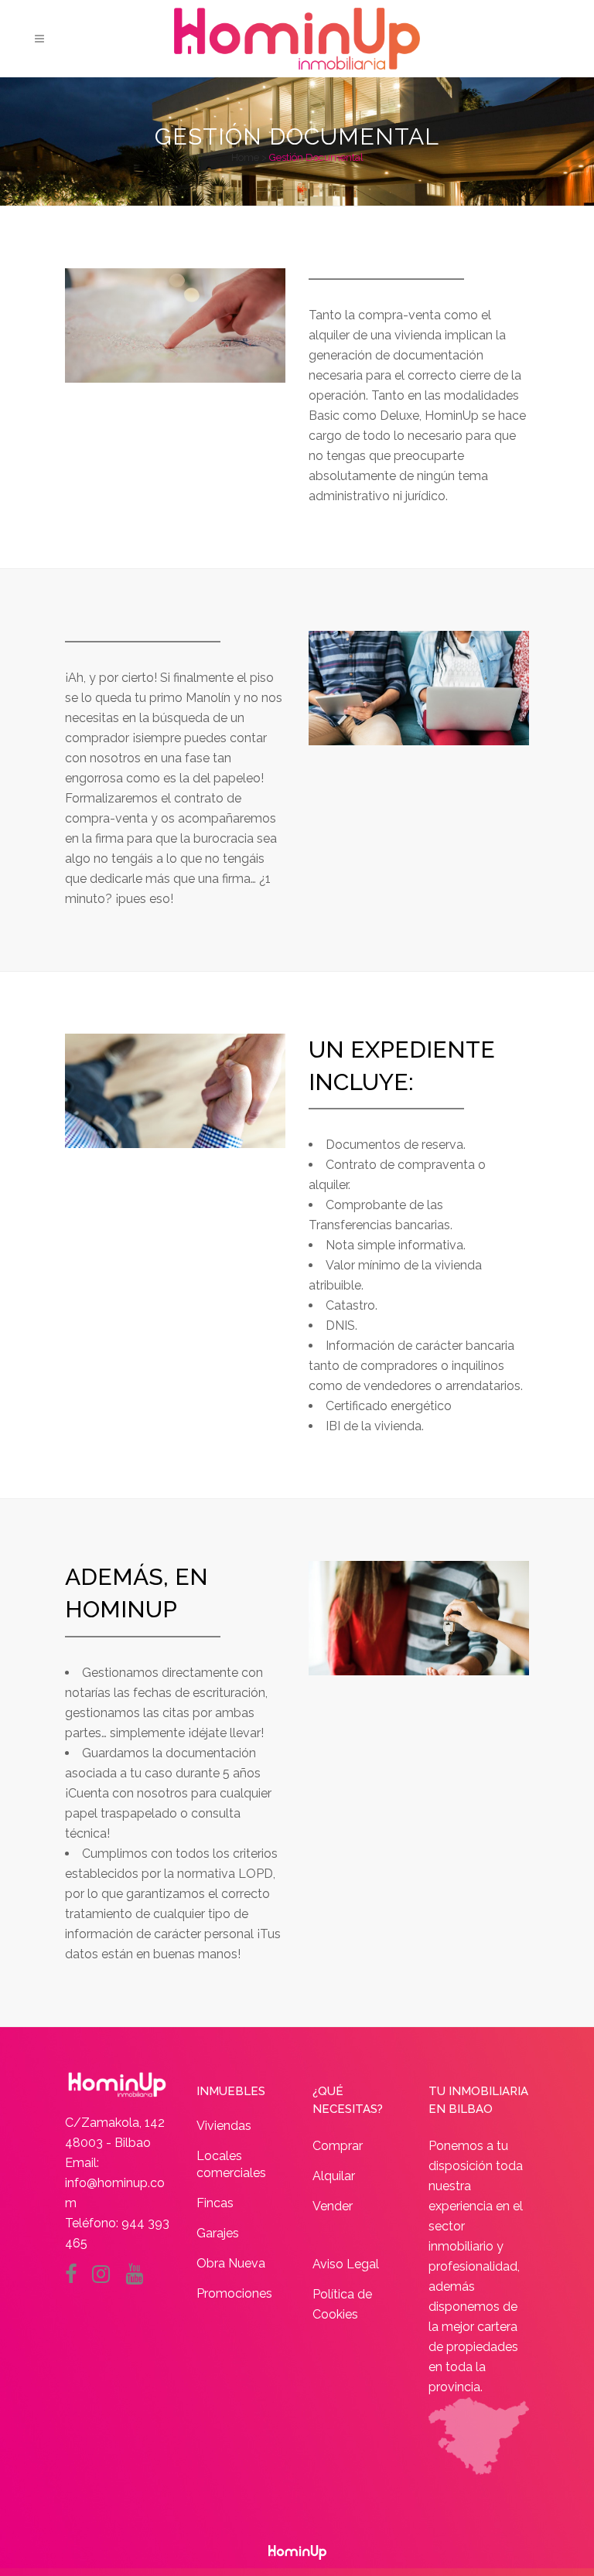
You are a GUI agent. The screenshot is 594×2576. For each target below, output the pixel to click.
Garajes (218, 2233)
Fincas (215, 2203)
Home (245, 157)
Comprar (338, 2146)
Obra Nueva (231, 2263)
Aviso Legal (346, 2264)
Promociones (234, 2293)
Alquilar (334, 2176)
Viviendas (224, 2126)
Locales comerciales (231, 2164)
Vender (333, 2206)
